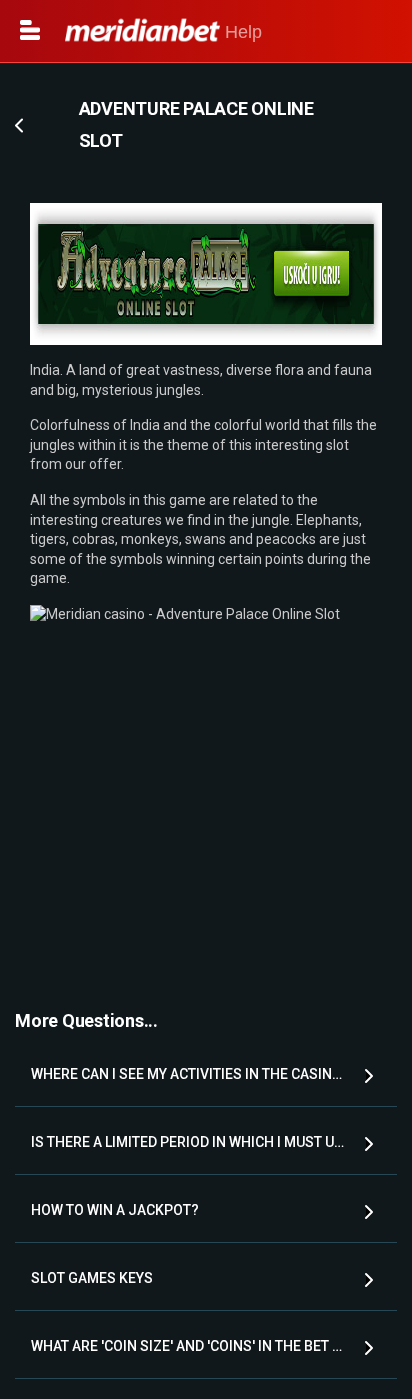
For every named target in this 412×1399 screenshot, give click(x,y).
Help (241, 32)
